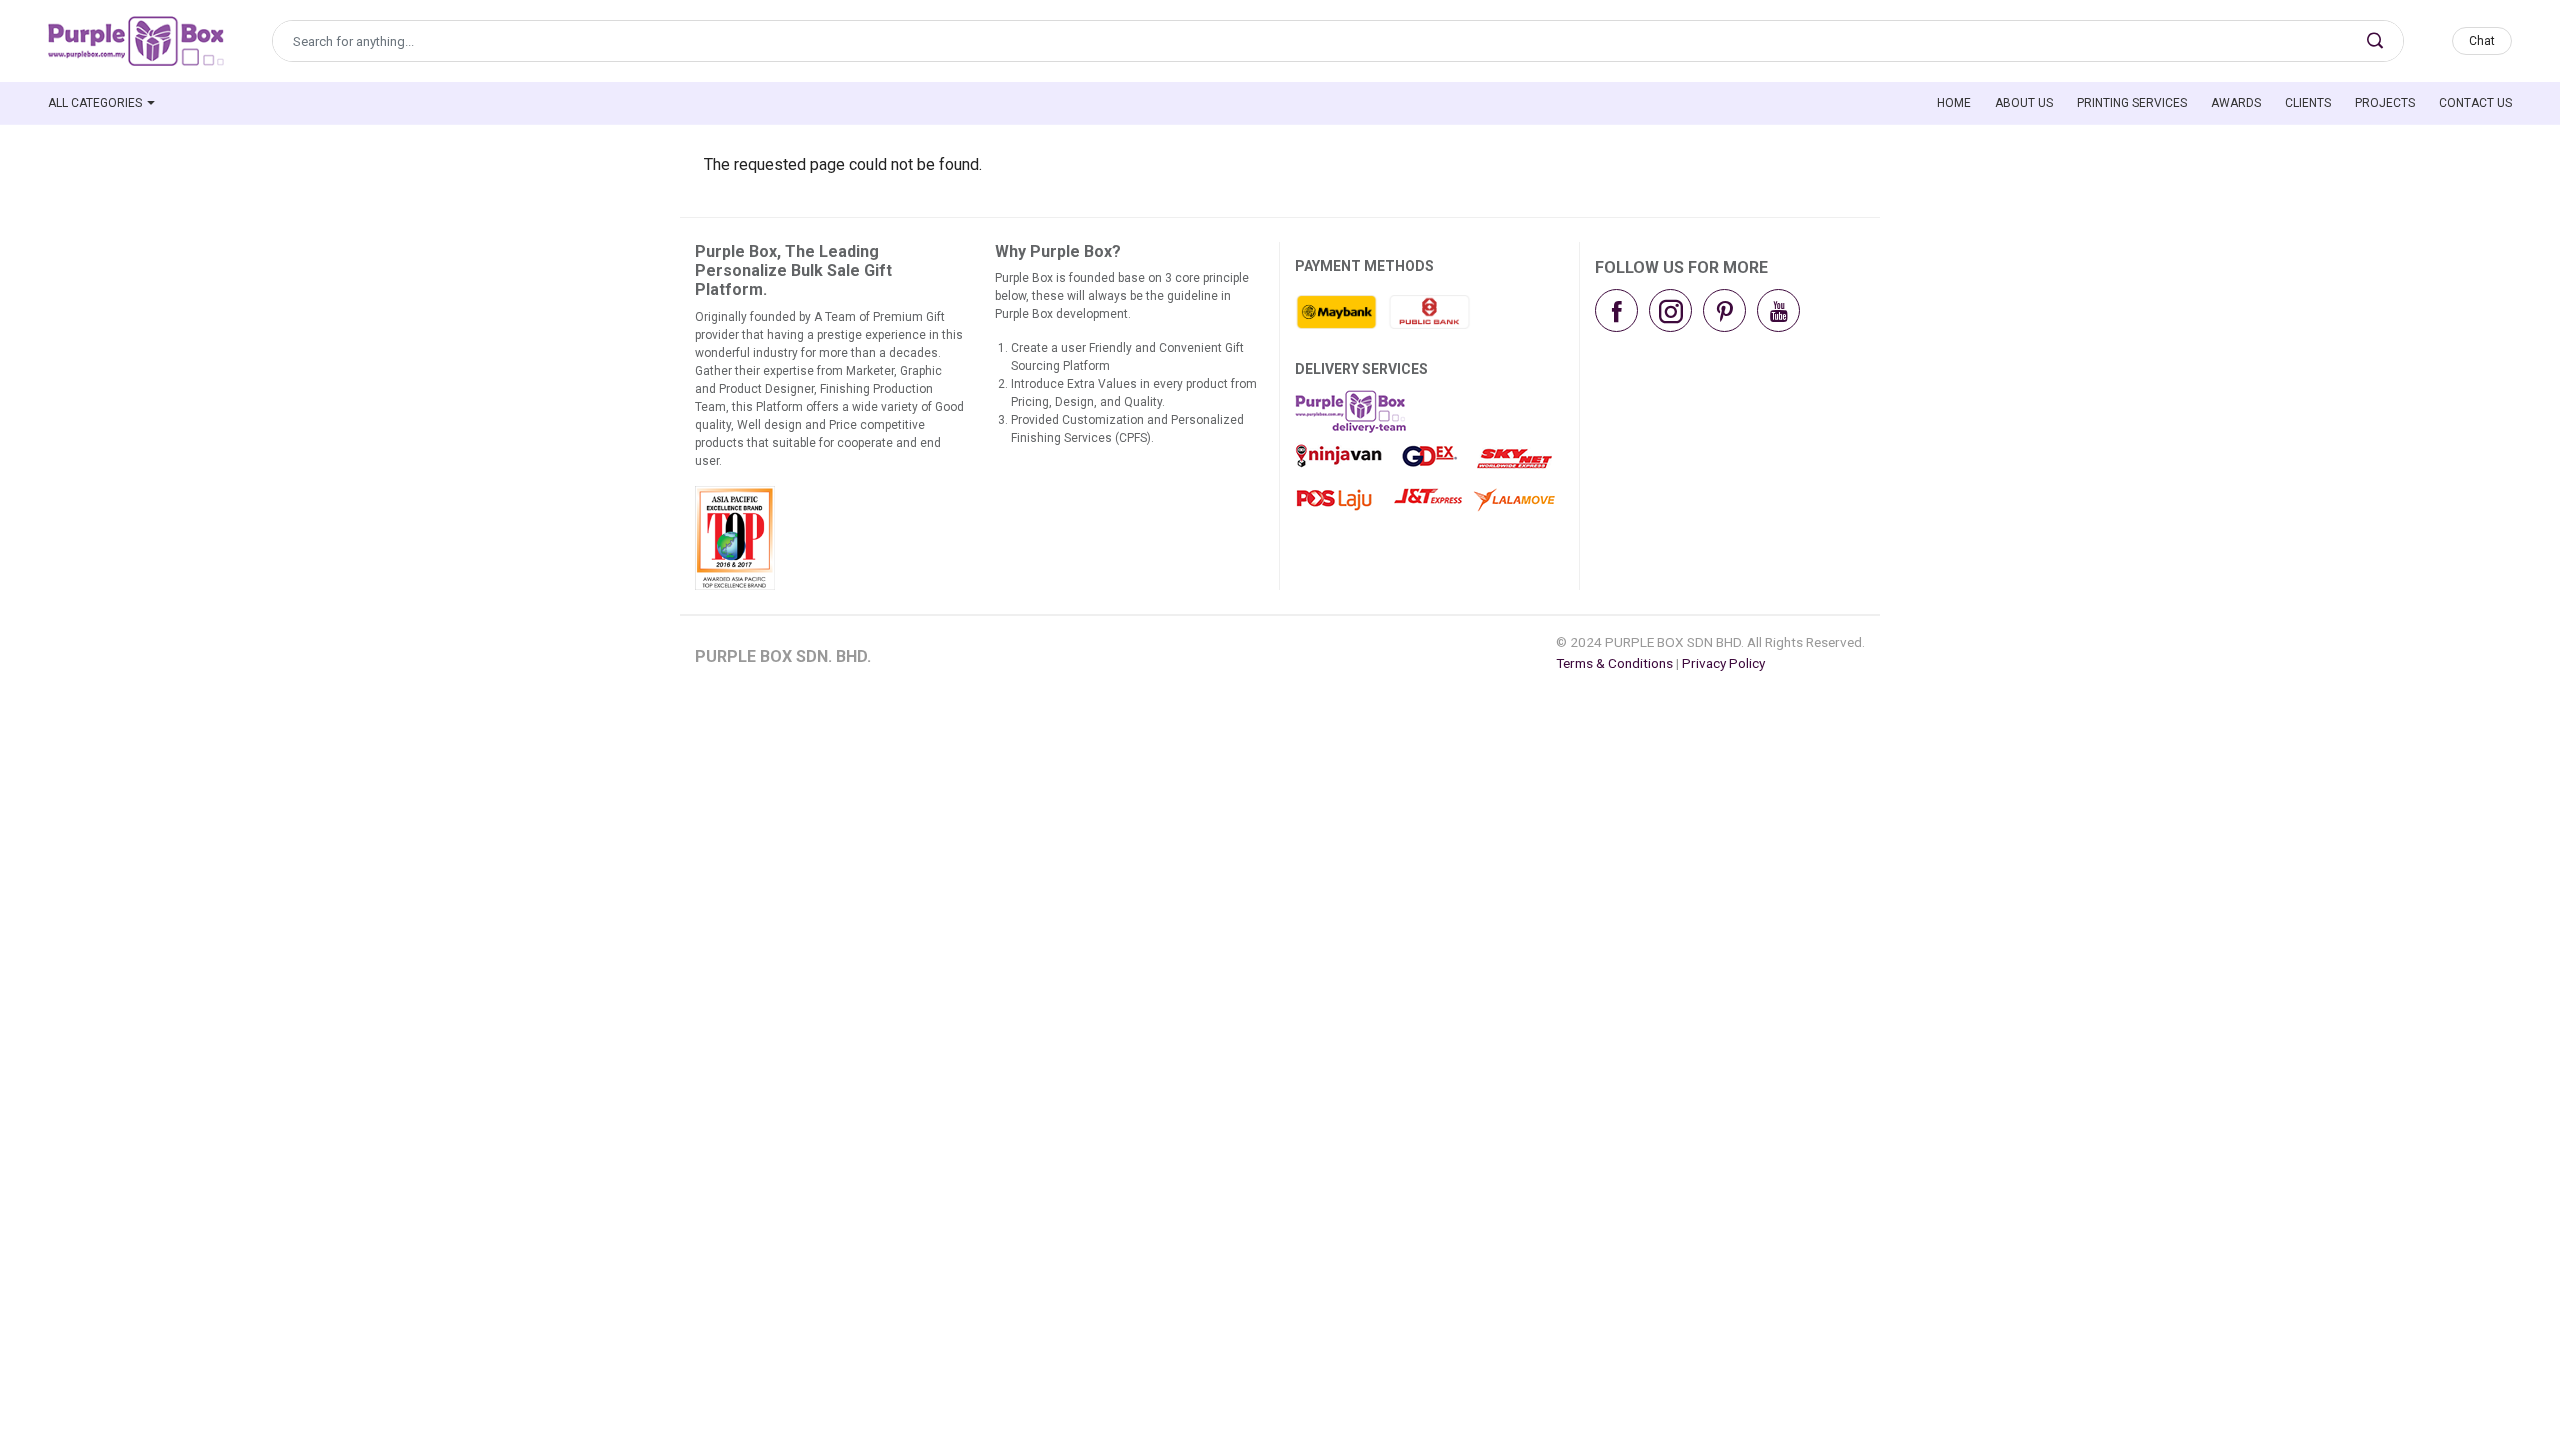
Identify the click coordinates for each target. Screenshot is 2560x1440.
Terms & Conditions (1614, 663)
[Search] (2375, 41)
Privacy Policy (1723, 663)
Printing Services (2132, 103)
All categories (95, 103)
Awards (2236, 103)
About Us (2024, 103)
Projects (2385, 103)
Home (1954, 103)
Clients (2308, 103)
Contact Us (2475, 103)
